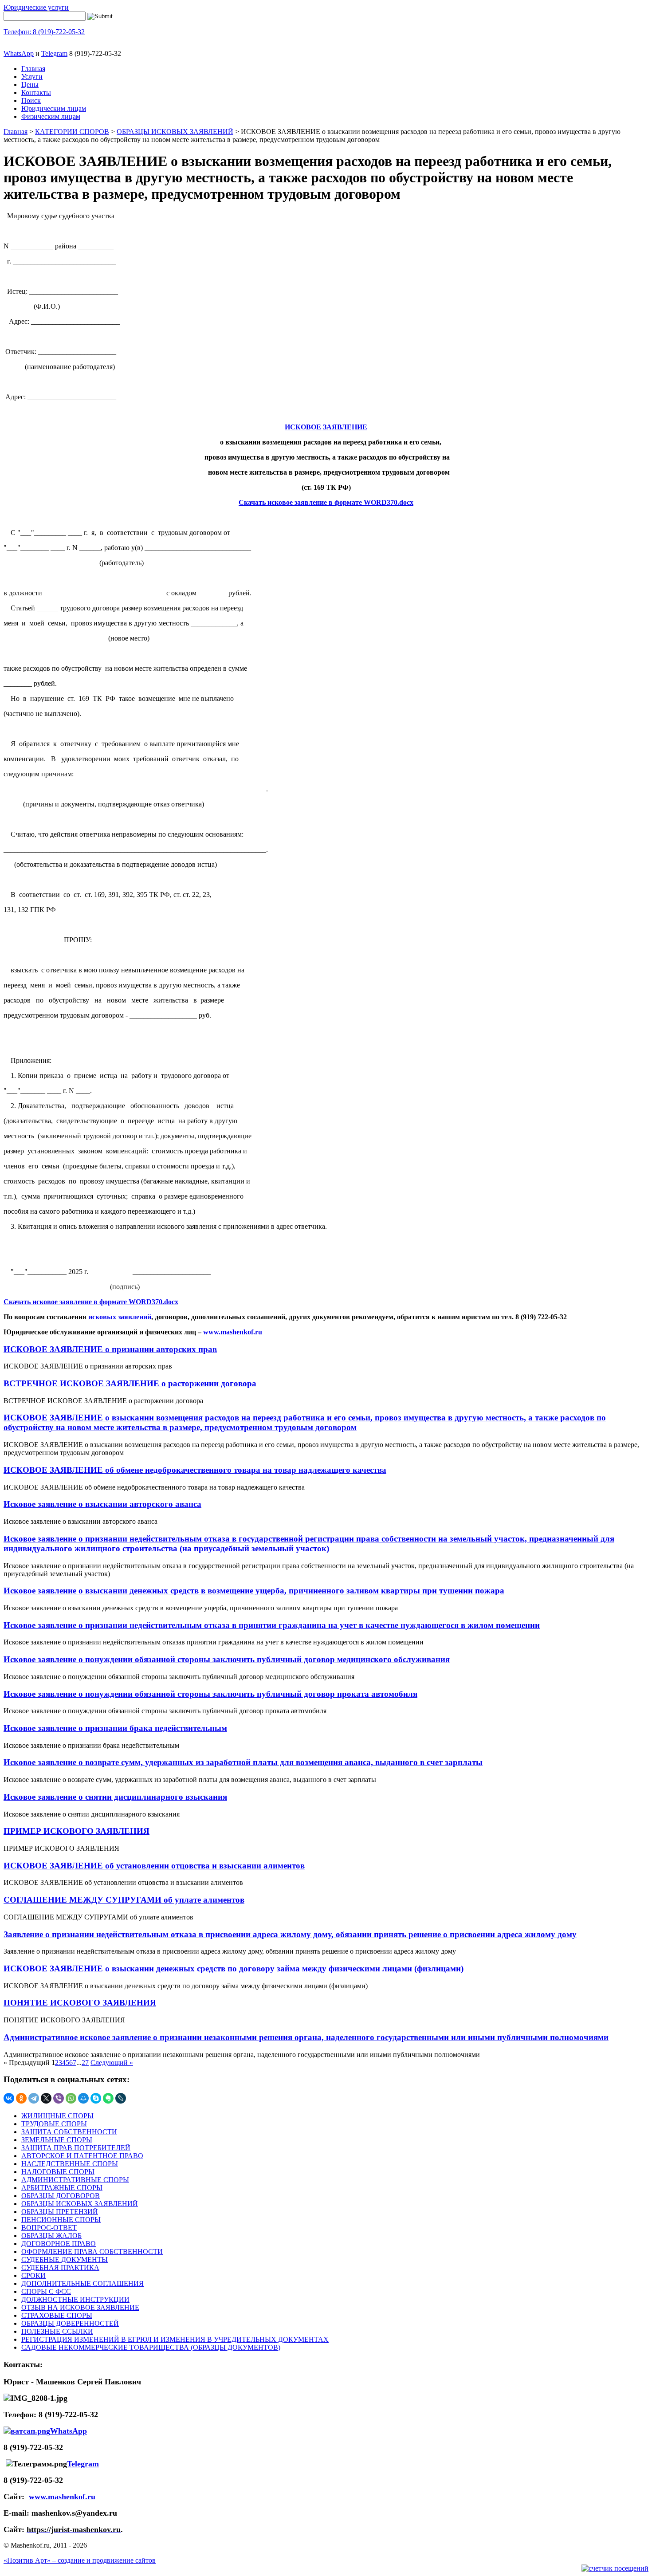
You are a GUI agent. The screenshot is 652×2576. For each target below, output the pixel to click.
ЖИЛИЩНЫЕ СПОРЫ (57, 2116)
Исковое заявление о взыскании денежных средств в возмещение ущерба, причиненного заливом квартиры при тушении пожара (254, 1591)
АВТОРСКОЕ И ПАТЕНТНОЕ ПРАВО (82, 2156)
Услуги (32, 77)
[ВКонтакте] (9, 2098)
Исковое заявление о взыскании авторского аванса (102, 1504)
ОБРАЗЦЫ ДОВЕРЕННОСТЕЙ (70, 2323)
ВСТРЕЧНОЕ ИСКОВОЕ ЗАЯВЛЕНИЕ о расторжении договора (130, 1383)
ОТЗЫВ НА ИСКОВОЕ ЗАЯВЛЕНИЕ (80, 2307)
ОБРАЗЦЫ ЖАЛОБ (51, 2236)
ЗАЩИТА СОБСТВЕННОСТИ (69, 2132)
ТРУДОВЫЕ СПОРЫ (54, 2124)
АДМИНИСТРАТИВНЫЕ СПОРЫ (75, 2180)
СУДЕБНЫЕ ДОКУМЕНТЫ (65, 2259)
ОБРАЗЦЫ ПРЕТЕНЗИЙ (60, 2212)
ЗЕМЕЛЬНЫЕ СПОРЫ (57, 2140)
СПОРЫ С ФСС (46, 2291)
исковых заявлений (120, 1317)
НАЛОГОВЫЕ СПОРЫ (58, 2172)
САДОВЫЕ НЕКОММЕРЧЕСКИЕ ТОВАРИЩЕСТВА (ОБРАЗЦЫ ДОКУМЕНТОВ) (151, 2347)
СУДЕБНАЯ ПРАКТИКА (60, 2267)
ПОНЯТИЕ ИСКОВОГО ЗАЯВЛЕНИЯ (80, 2003)
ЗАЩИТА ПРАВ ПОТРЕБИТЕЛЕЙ (76, 2148)
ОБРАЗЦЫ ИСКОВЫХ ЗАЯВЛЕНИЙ (175, 132)
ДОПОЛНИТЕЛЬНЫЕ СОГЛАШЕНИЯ (82, 2283)
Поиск (31, 100)
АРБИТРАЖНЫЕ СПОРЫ (62, 2188)
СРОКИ (33, 2275)
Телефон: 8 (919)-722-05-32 (44, 32)
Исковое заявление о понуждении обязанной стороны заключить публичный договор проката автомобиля (210, 1694)
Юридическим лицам (54, 108)
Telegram (54, 53)
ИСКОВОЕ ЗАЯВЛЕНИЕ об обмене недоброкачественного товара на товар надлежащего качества (195, 1470)
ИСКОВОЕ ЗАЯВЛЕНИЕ (326, 427)
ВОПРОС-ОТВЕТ (49, 2228)
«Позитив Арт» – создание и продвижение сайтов (80, 2560)
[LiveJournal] (121, 2098)
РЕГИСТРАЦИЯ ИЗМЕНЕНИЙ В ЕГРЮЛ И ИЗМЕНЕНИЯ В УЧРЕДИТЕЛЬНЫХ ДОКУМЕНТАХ (175, 2339)
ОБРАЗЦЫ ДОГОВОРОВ (61, 2196)
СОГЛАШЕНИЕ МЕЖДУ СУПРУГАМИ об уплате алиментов (124, 1900)
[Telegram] (34, 2098)
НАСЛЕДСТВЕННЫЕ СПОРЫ (70, 2164)
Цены (30, 85)
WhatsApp (19, 53)
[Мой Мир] (83, 2098)
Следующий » (112, 2063)
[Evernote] (108, 2098)
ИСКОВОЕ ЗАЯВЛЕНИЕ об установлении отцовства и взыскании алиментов (154, 1866)
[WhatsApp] (71, 2098)
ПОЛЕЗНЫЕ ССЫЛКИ (57, 2331)
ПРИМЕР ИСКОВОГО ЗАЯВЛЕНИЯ (77, 1831)
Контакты (36, 92)
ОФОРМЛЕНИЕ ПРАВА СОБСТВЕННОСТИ (92, 2252)
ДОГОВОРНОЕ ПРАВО (59, 2244)
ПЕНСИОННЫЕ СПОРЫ (61, 2220)
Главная (33, 69)
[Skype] (96, 2098)
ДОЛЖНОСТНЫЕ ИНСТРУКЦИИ (75, 2299)
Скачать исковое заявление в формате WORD (313, 502)
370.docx (400, 502)
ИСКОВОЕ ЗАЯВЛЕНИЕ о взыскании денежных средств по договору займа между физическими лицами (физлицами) (234, 1968)
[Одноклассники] (21, 2098)
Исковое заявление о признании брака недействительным (115, 1728)
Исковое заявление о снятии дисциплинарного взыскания (115, 1797)
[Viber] (59, 2098)
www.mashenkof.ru (62, 2497)
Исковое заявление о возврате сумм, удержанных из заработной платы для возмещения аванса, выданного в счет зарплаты (243, 1762)
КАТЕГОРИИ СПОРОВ (72, 132)
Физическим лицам (51, 116)
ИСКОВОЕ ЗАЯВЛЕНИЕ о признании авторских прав (110, 1349)
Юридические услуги (36, 7)
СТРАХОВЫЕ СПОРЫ (57, 2315)
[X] (46, 2098)
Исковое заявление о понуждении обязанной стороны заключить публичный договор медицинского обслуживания (227, 1659)
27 (85, 2063)
